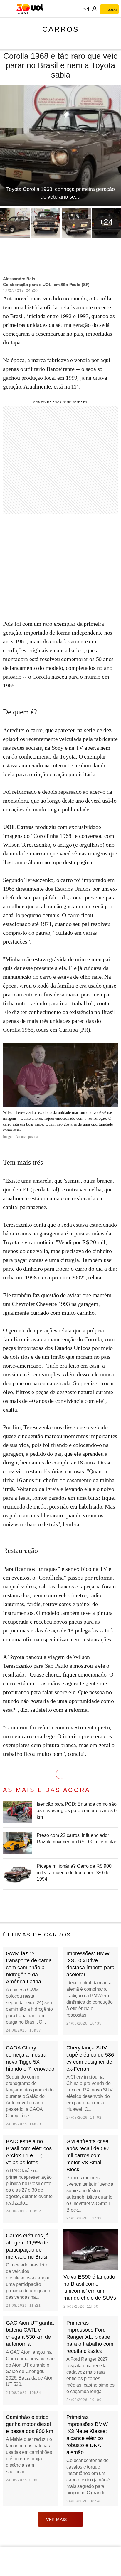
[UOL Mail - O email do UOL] (86, 9)
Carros (61, 29)
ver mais (57, 2520)
